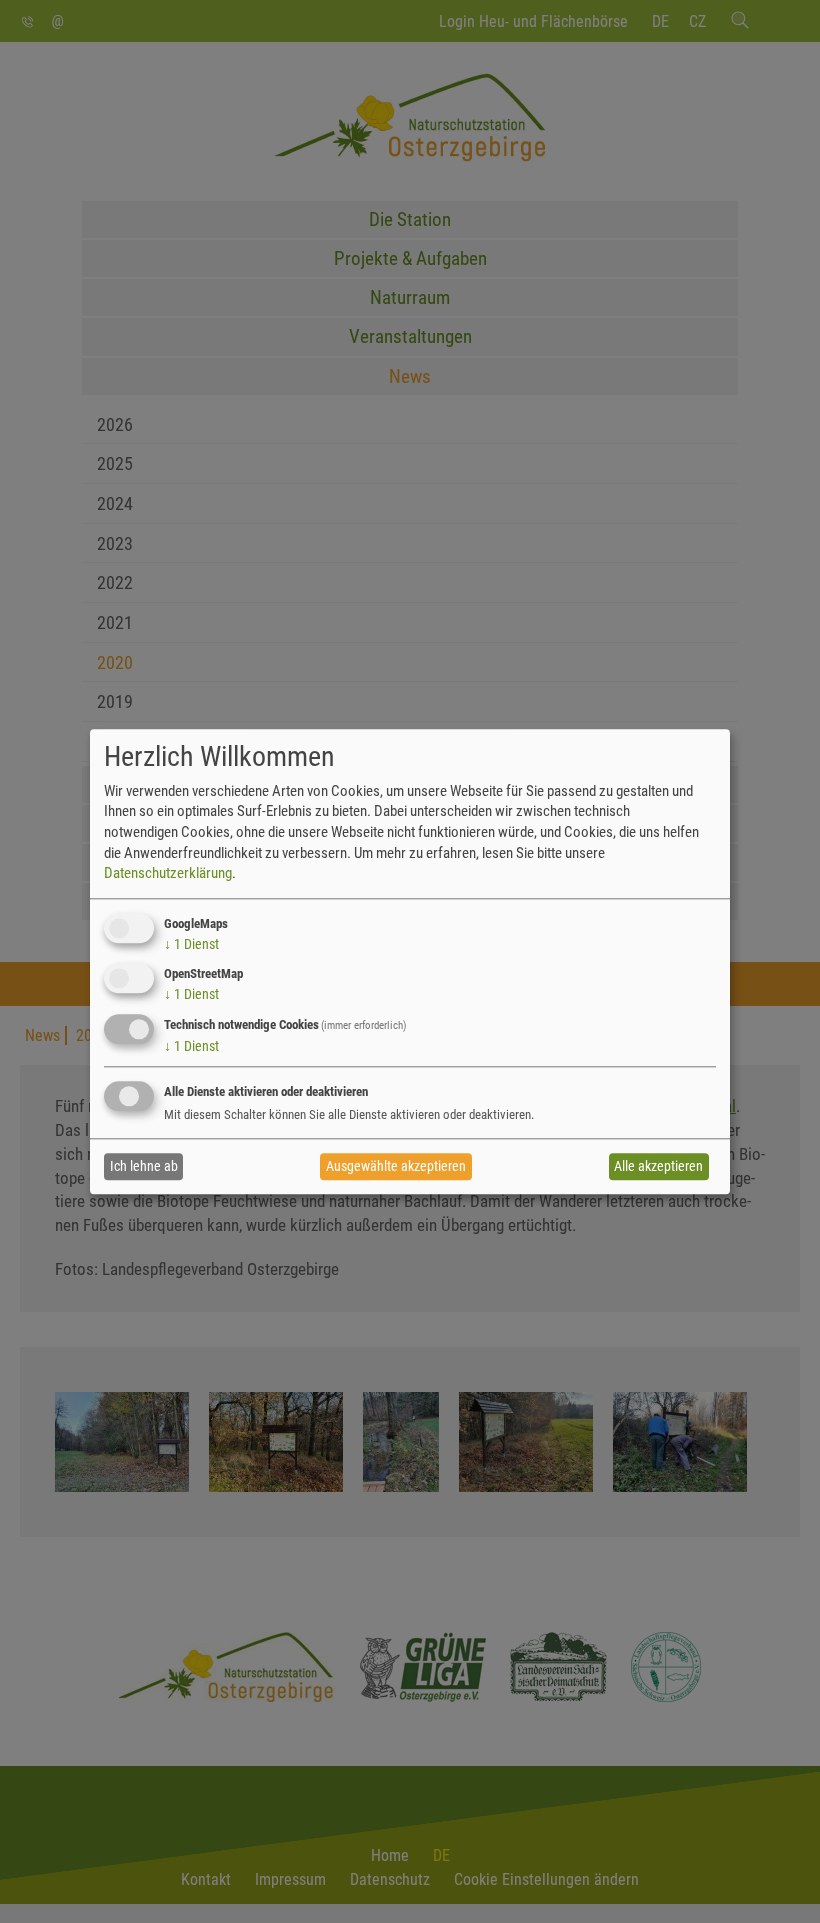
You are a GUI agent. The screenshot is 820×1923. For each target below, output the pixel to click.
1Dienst (191, 944)
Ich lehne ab (144, 1167)
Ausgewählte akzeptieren (396, 1167)
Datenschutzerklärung (168, 873)
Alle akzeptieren (658, 1167)
